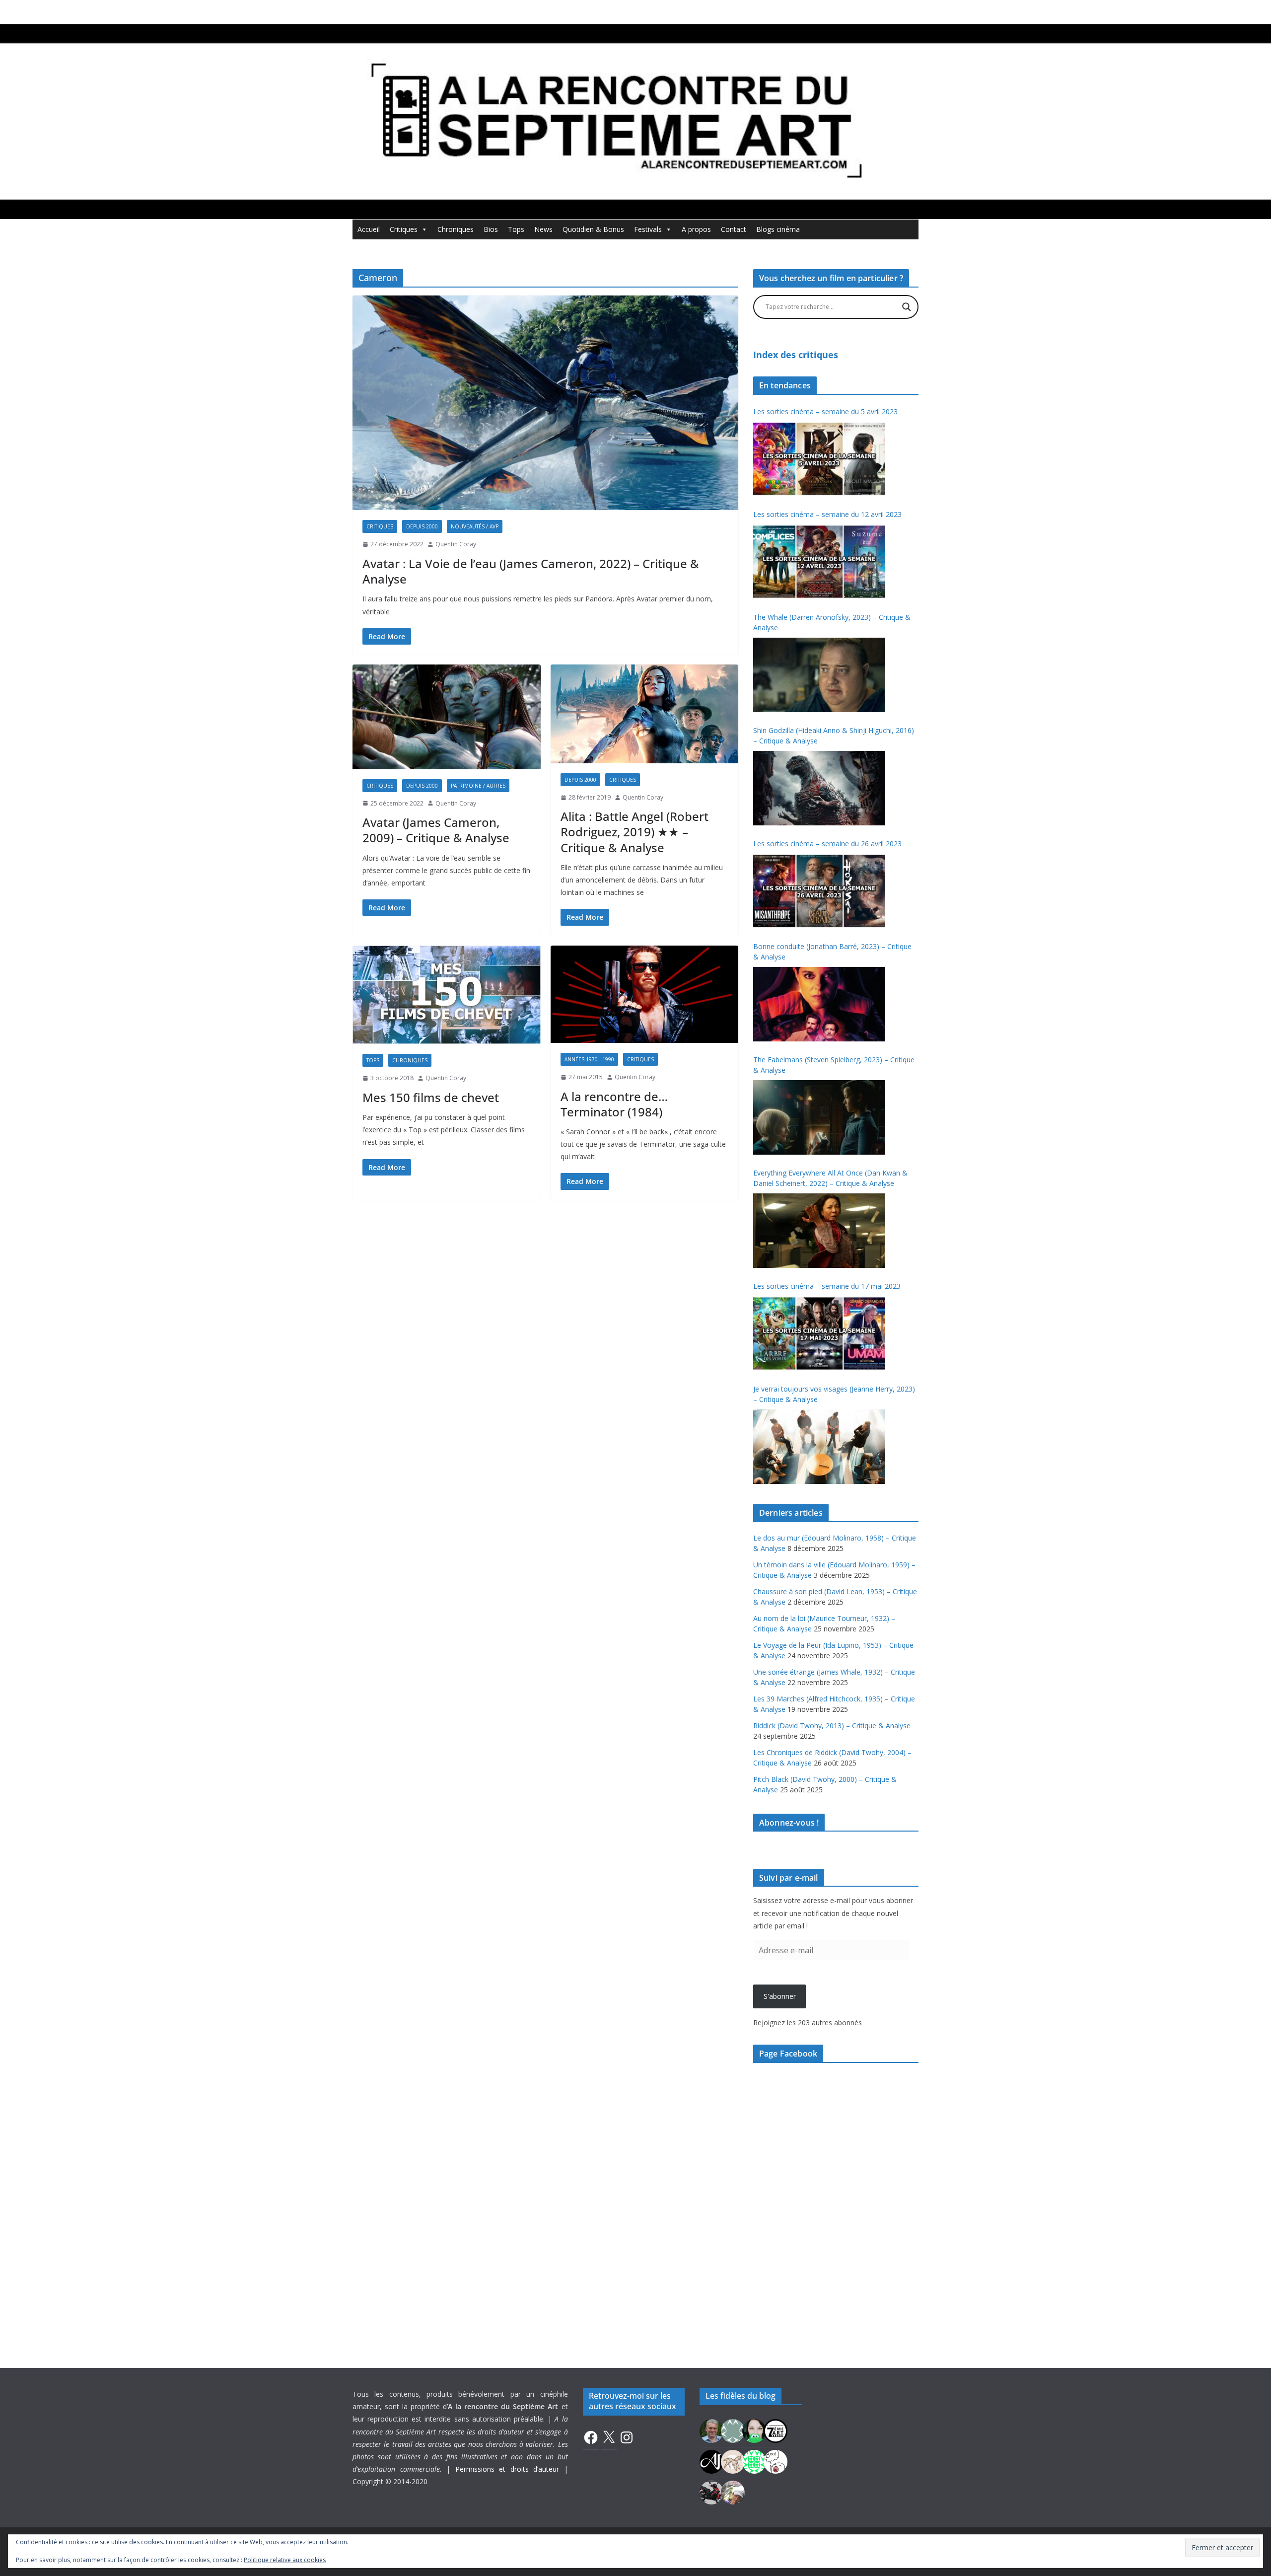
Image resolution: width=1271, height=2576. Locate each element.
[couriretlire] (733, 2492)
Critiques (404, 229)
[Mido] (754, 2430)
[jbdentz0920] (754, 2461)
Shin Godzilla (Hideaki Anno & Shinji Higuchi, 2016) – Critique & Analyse (834, 736)
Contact (734, 229)
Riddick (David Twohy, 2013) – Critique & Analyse (832, 1726)
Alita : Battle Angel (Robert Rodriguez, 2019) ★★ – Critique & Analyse (635, 832)
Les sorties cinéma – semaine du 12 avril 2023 (827, 514)
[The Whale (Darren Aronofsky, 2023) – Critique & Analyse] (819, 675)
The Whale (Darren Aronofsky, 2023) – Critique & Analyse (832, 622)
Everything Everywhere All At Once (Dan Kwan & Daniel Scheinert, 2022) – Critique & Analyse (830, 1178)
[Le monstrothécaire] (776, 2461)
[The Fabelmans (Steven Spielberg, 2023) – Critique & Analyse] (819, 1117)
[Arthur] (733, 2461)
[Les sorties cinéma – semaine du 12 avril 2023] (819, 562)
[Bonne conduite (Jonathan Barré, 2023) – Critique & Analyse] (819, 1004)
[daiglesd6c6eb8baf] (733, 2430)
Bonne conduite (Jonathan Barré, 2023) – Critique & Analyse (832, 952)
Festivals (648, 229)
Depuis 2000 (422, 526)
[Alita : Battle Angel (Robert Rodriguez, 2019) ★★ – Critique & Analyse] (645, 714)
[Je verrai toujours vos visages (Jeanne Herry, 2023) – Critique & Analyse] (819, 1447)
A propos (696, 229)
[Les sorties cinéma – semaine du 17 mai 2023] (819, 1333)
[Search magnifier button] (907, 307)
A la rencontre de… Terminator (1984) (614, 1104)
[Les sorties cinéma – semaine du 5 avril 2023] (819, 459)
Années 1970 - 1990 (589, 1059)
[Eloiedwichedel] (711, 2492)
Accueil (369, 229)
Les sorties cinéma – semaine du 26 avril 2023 (827, 844)
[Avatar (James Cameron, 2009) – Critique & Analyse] (447, 717)
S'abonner (780, 1996)
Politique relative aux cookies (285, 2560)
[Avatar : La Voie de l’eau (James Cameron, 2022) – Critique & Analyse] (545, 403)
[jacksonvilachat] (711, 2461)
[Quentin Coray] (776, 2430)
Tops (516, 229)
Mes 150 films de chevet (431, 1097)
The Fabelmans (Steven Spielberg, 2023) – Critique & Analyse (834, 1065)
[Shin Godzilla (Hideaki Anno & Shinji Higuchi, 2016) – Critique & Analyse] (819, 788)
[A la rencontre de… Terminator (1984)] (645, 994)
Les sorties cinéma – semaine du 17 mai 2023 (827, 1286)
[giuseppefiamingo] (711, 2430)
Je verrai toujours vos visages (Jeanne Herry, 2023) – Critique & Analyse (834, 1394)
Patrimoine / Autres (478, 786)
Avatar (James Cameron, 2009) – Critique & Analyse (436, 830)
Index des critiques (796, 355)
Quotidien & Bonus (593, 229)
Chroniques (456, 229)
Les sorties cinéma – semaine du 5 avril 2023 (825, 411)
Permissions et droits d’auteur (507, 2469)
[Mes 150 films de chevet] (447, 995)
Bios (491, 229)
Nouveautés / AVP (475, 526)
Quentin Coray (456, 544)
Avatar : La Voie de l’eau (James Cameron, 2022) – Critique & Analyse (531, 571)
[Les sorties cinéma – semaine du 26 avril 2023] (819, 891)
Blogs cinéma (778, 229)
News (543, 229)
